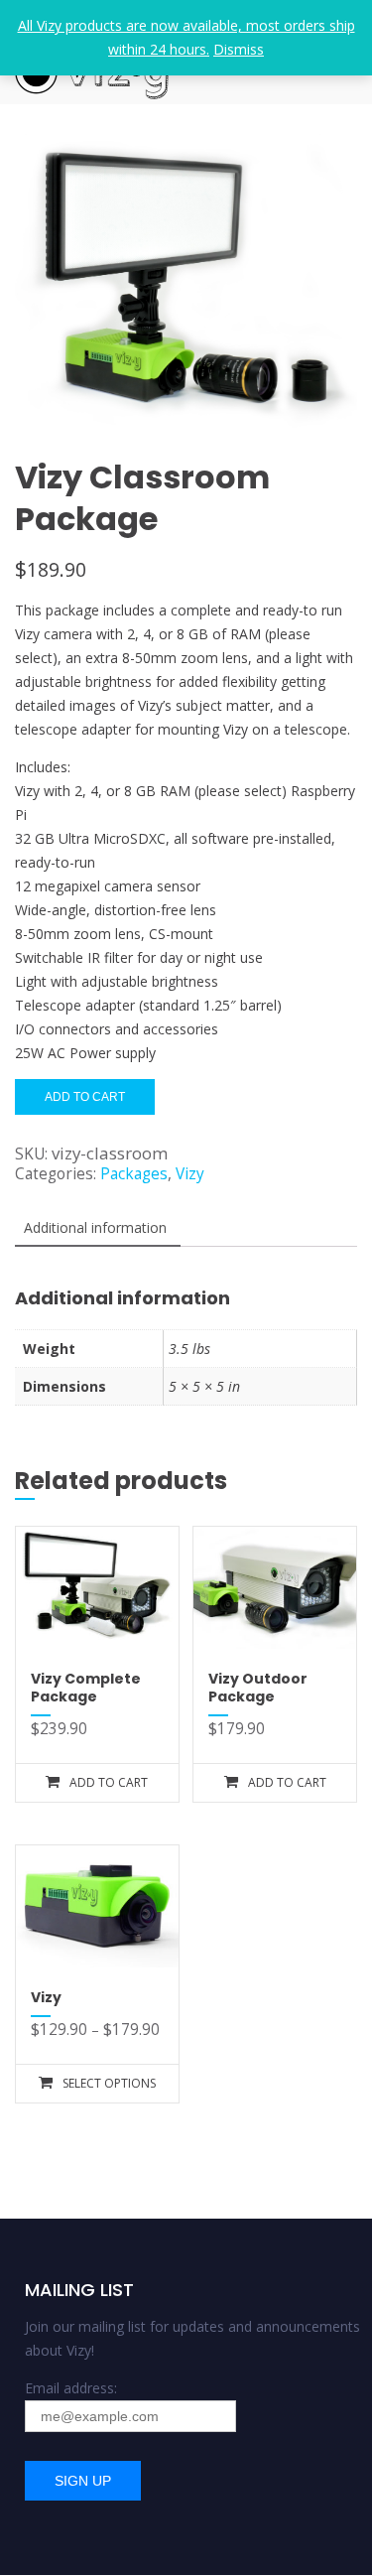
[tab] (95, 1229)
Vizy (190, 1174)
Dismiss (239, 49)
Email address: (71, 2388)
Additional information (95, 1227)
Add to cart (85, 1097)
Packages (134, 1174)
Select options (109, 2083)
